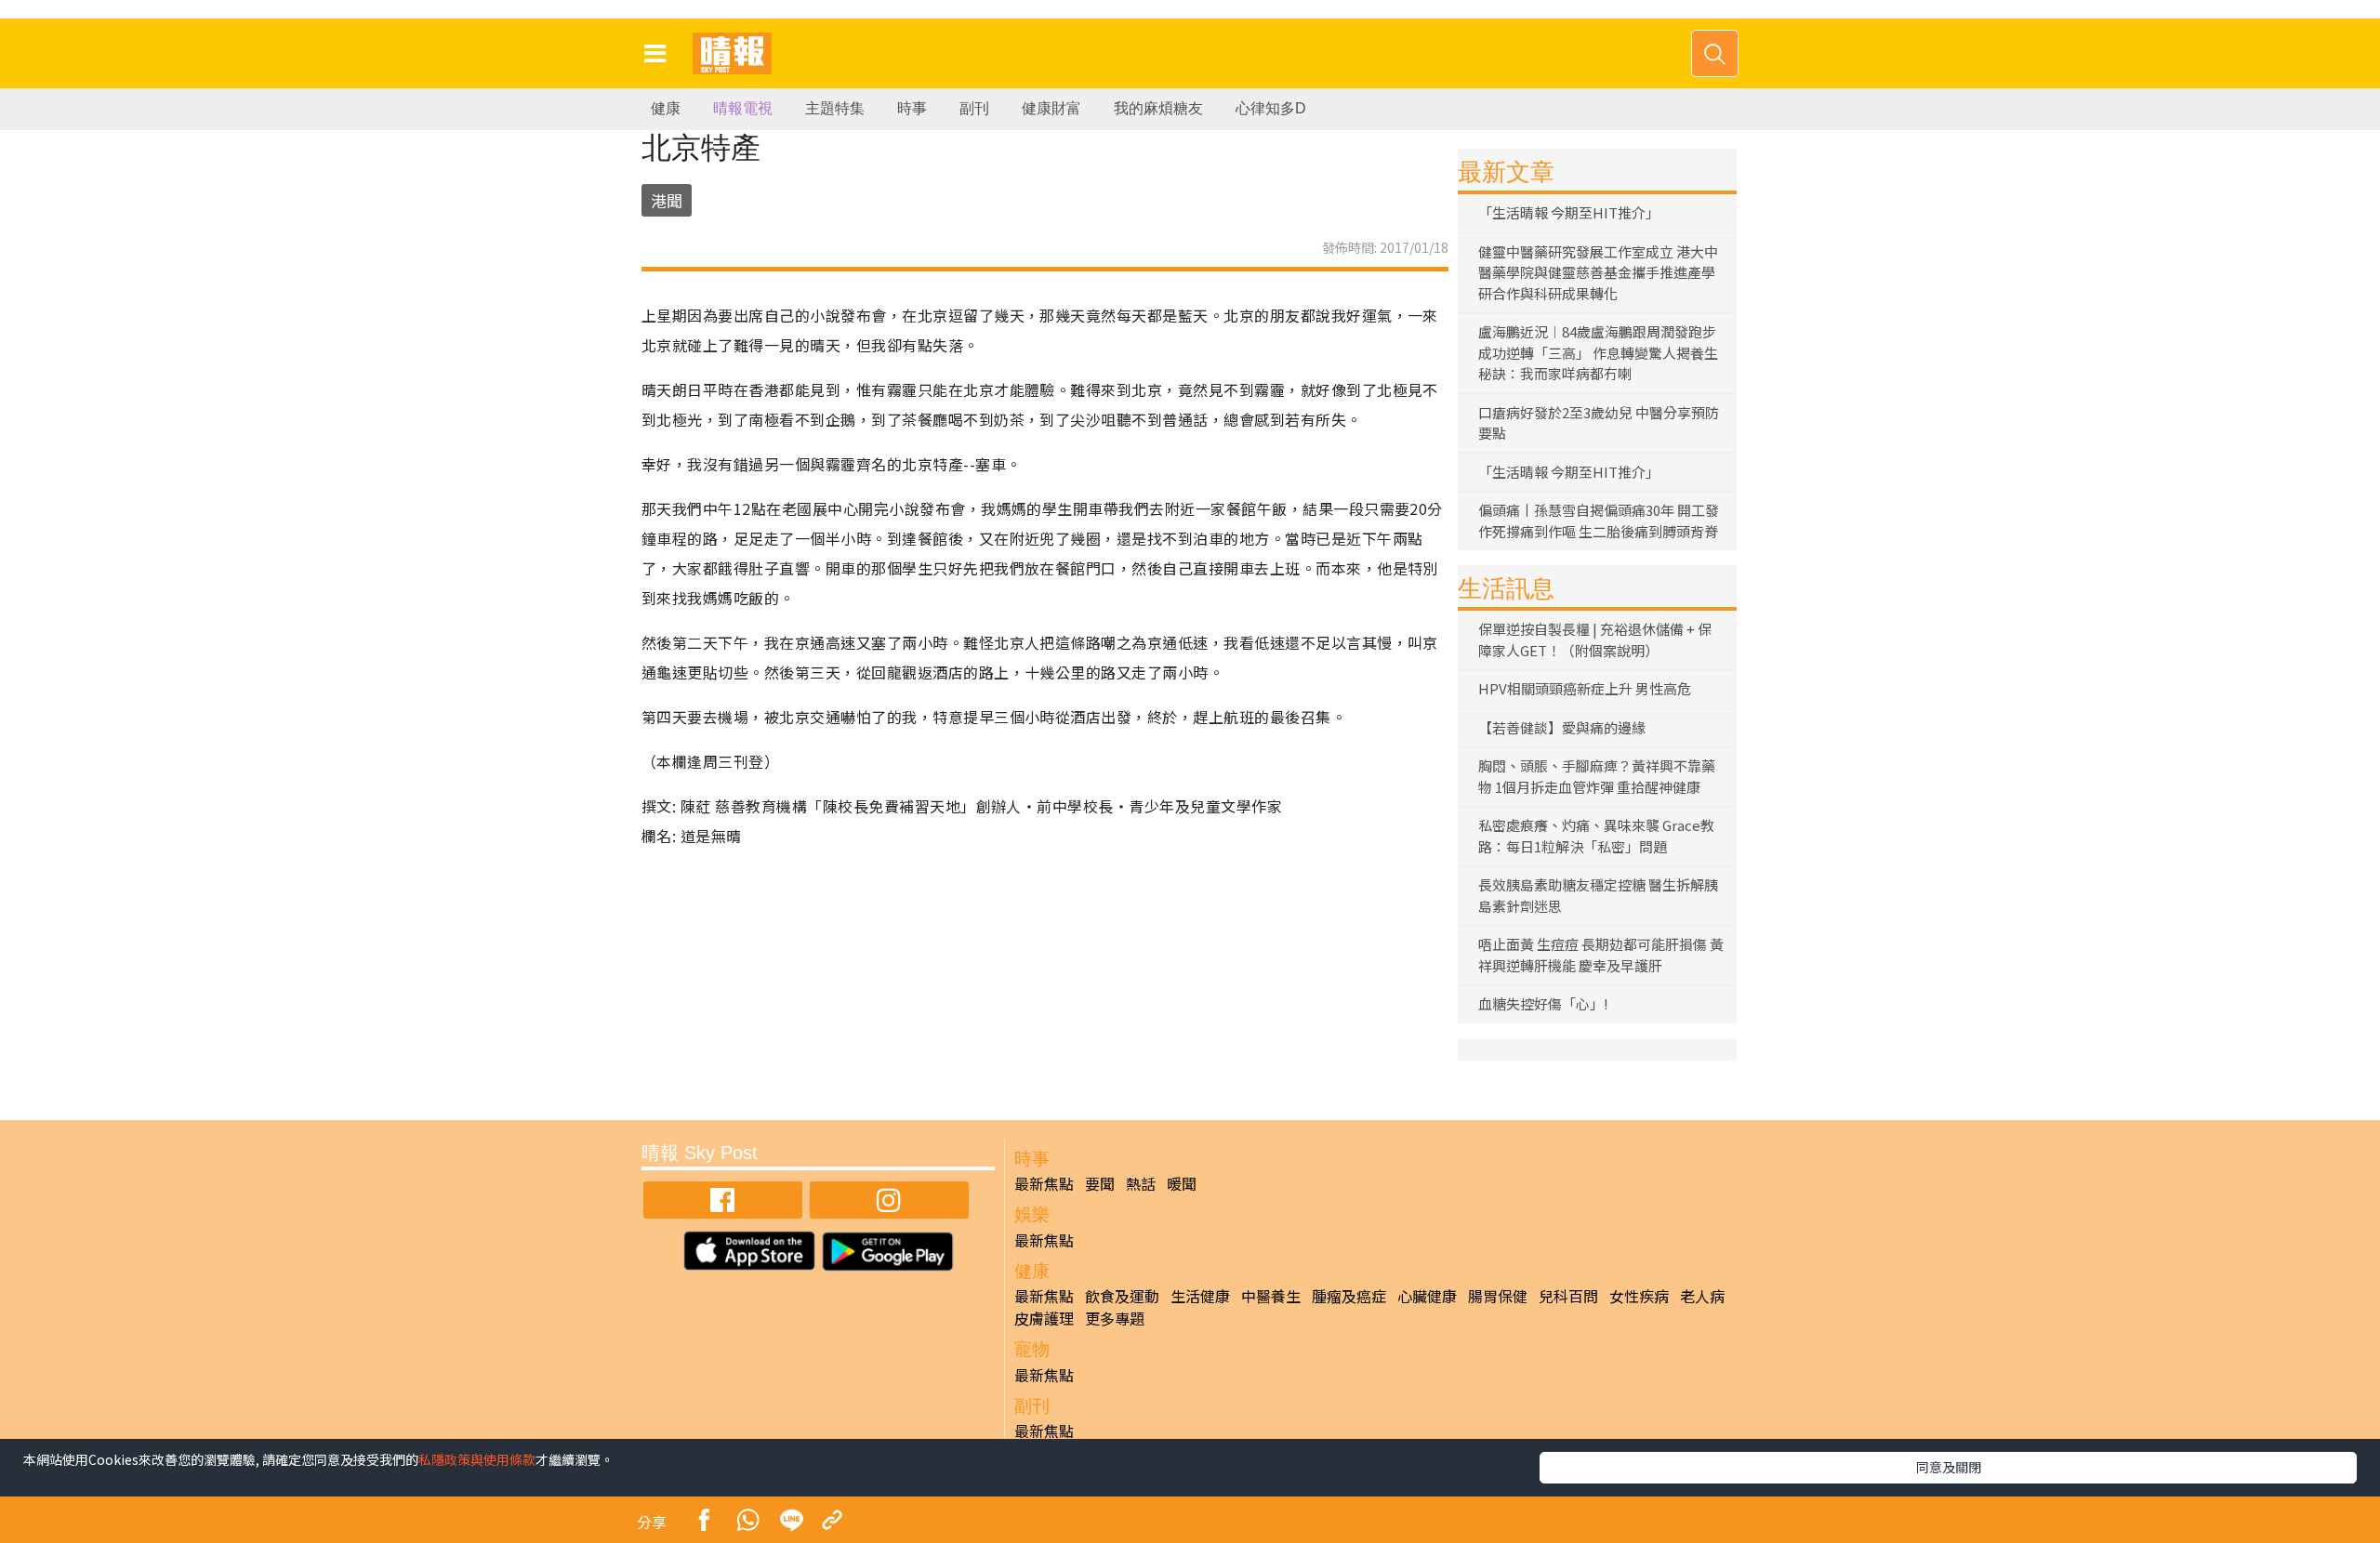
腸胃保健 (1498, 1296)
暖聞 (1182, 1183)
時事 (912, 108)
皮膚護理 (1044, 1318)
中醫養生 (1271, 1296)
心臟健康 (1427, 1296)
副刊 (974, 108)
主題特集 (835, 108)
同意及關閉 (1949, 1467)
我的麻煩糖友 (1158, 108)
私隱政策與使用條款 (477, 1459)
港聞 (667, 200)
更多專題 (1115, 1318)
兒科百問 (1568, 1296)
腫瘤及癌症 (1349, 1296)
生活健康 (1200, 1296)
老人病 (1702, 1296)
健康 (666, 108)
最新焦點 (1044, 1183)
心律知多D (1271, 108)
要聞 (1100, 1183)
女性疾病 (1639, 1296)
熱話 (1141, 1183)
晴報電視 (743, 108)
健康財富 (1051, 108)
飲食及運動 (1122, 1296)
